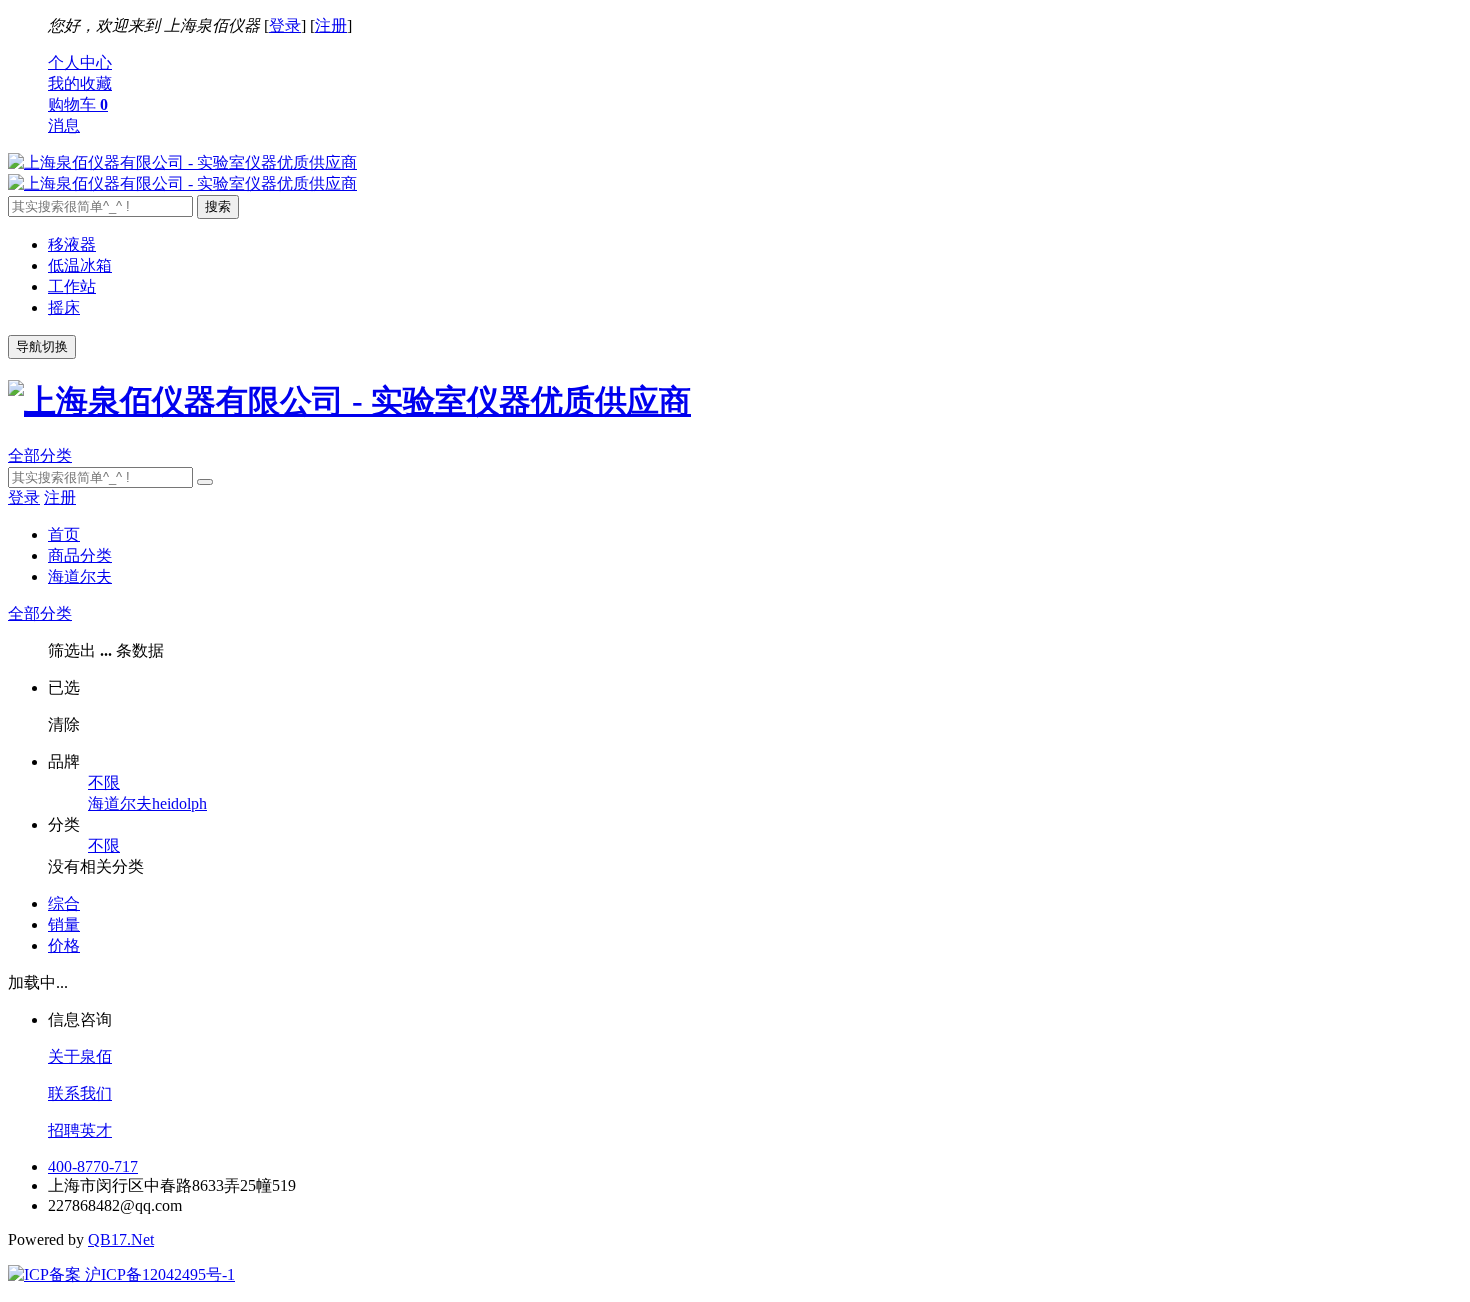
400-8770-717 (93, 1166)
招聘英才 (80, 1130)
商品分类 (80, 555)
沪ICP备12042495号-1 (158, 1274)
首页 (64, 534)
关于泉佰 (80, 1056)
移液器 (72, 244)
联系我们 (80, 1093)
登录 (285, 25)
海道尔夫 (80, 576)
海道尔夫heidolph (147, 803)
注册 (331, 25)
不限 (104, 782)
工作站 (72, 286)
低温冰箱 (80, 265)
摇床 (64, 307)
